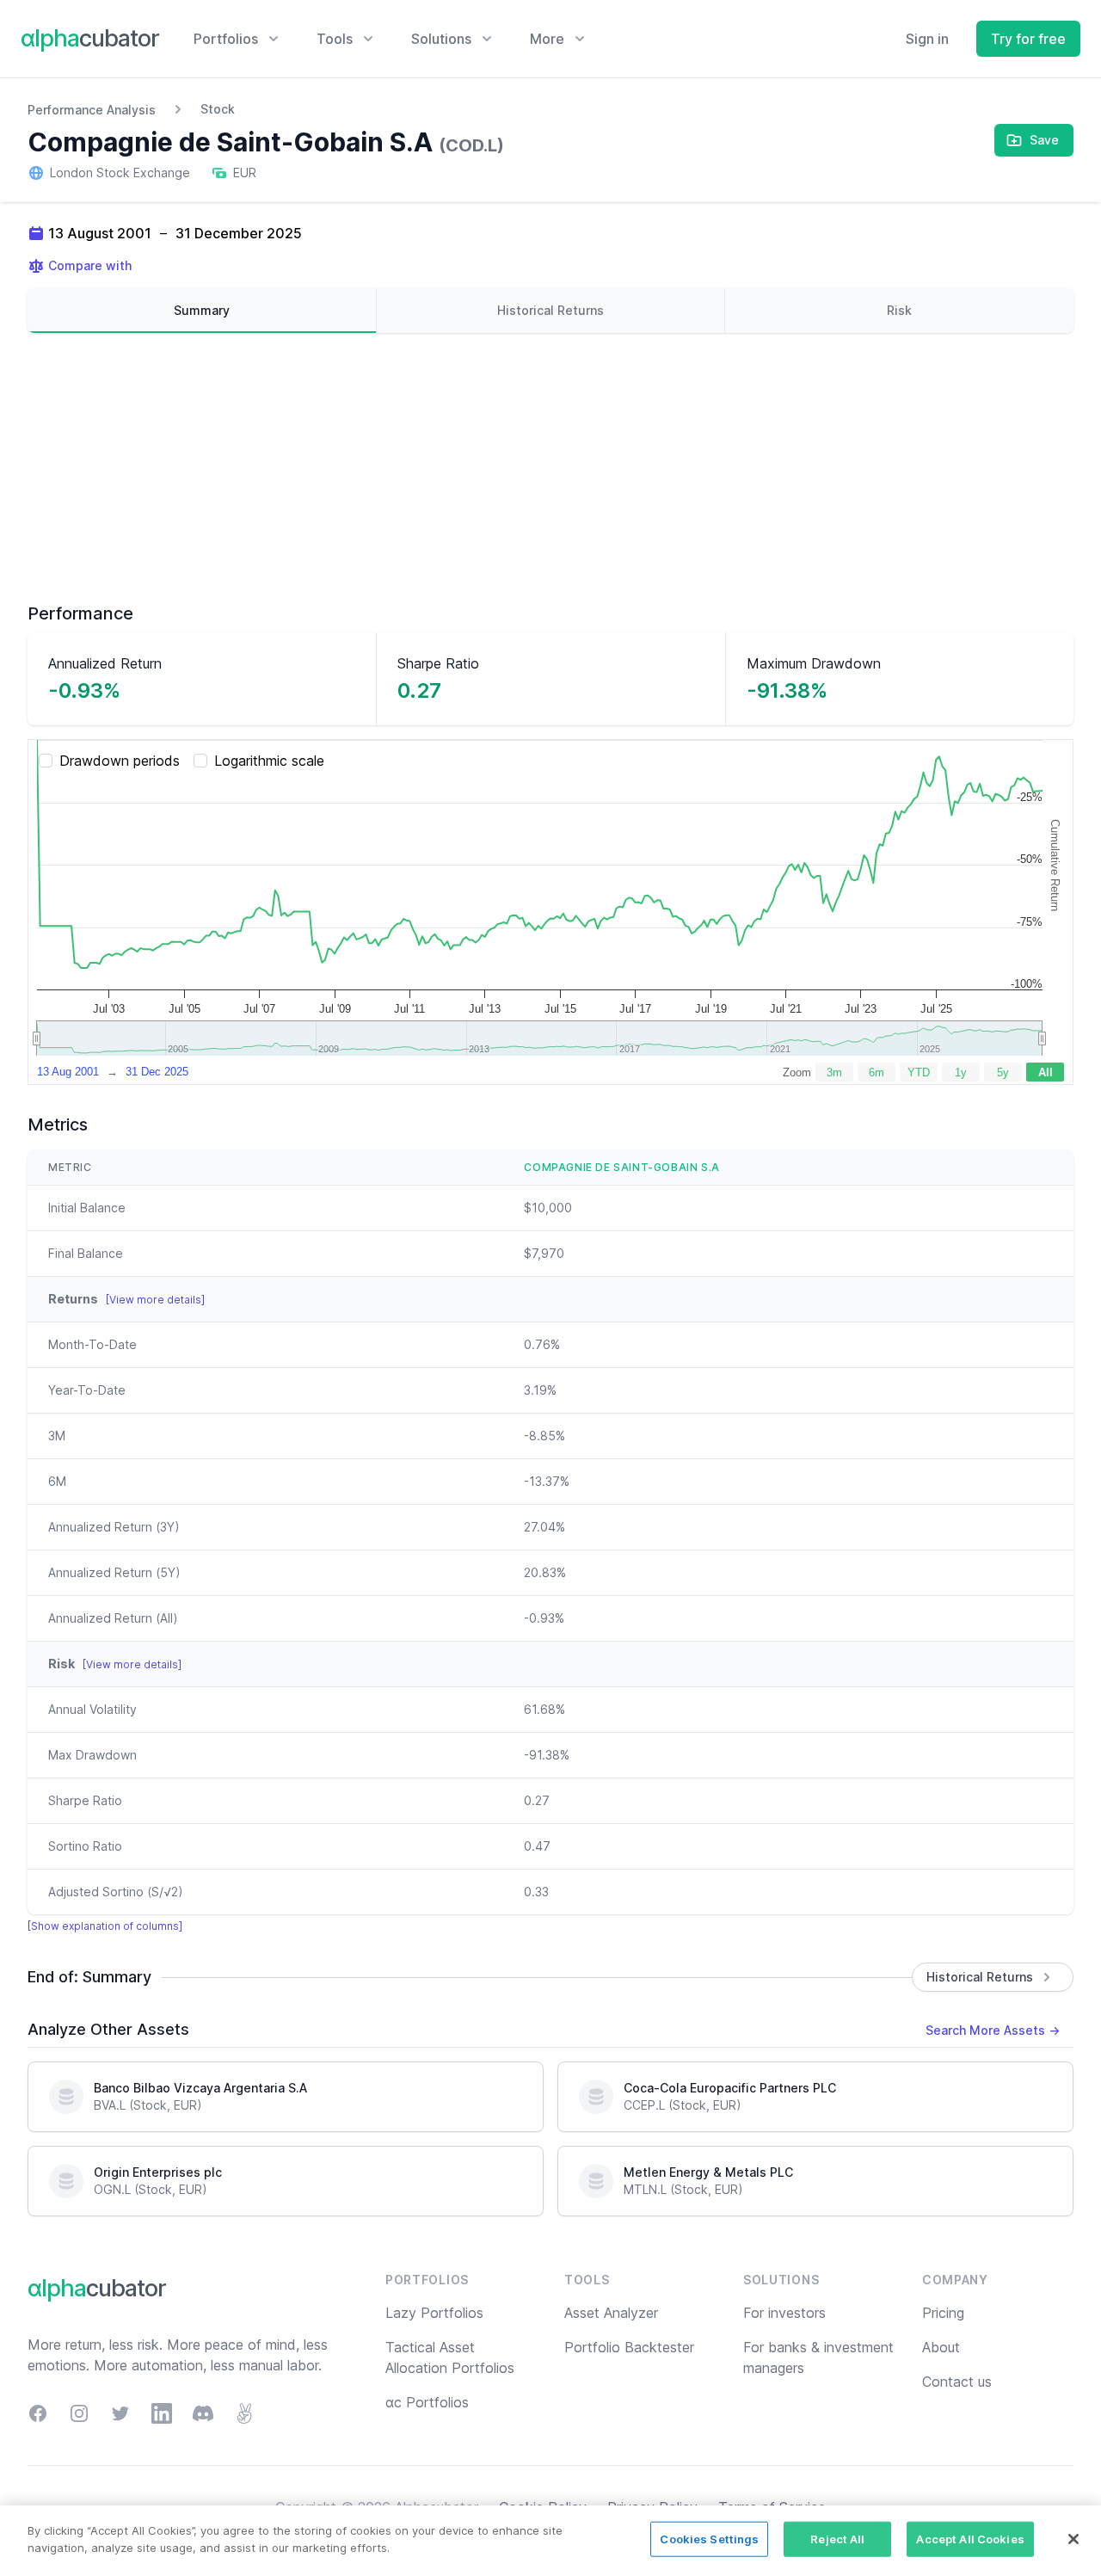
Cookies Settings (709, 2539)
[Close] (1073, 2539)
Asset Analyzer (611, 2313)
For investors (784, 2313)
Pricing (943, 2313)
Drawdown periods (120, 761)
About (941, 2347)
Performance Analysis (92, 110)
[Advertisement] (550, 467)
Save (1044, 140)
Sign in (927, 39)
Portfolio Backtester (629, 2347)
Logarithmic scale (269, 761)
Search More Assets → (993, 2030)
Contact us (957, 2382)
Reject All (837, 2539)
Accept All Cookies (970, 2539)
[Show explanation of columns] (105, 1926)
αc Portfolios (427, 2402)
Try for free (1028, 39)
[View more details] (155, 1300)
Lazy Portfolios (434, 2313)
